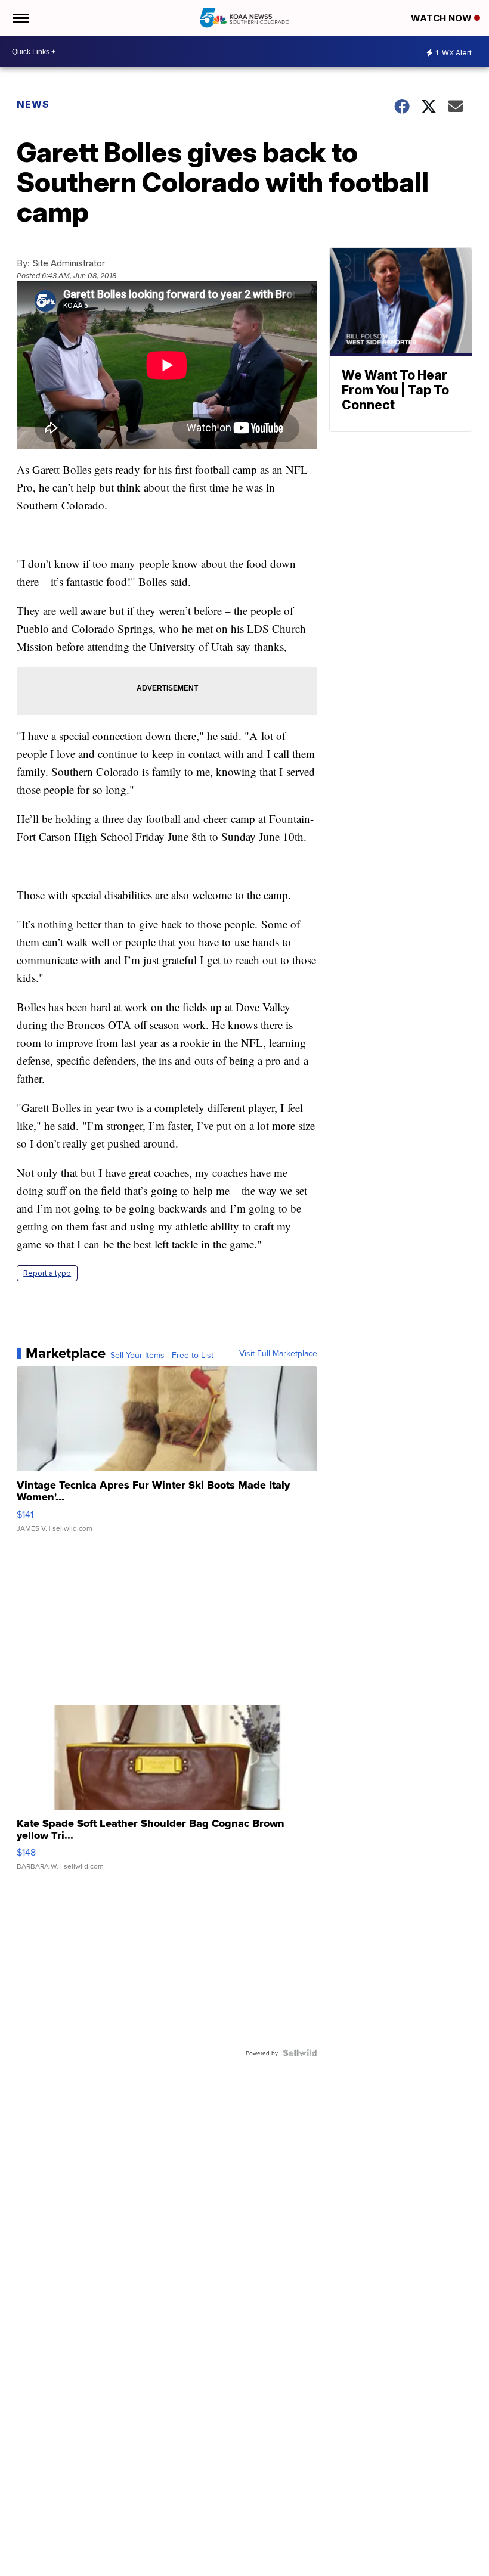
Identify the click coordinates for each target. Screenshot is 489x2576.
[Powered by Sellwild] (300, 2053)
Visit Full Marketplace (278, 1353)
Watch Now (442, 18)
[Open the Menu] (20, 18)
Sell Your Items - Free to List (162, 1355)
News (33, 104)
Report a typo (47, 1273)
